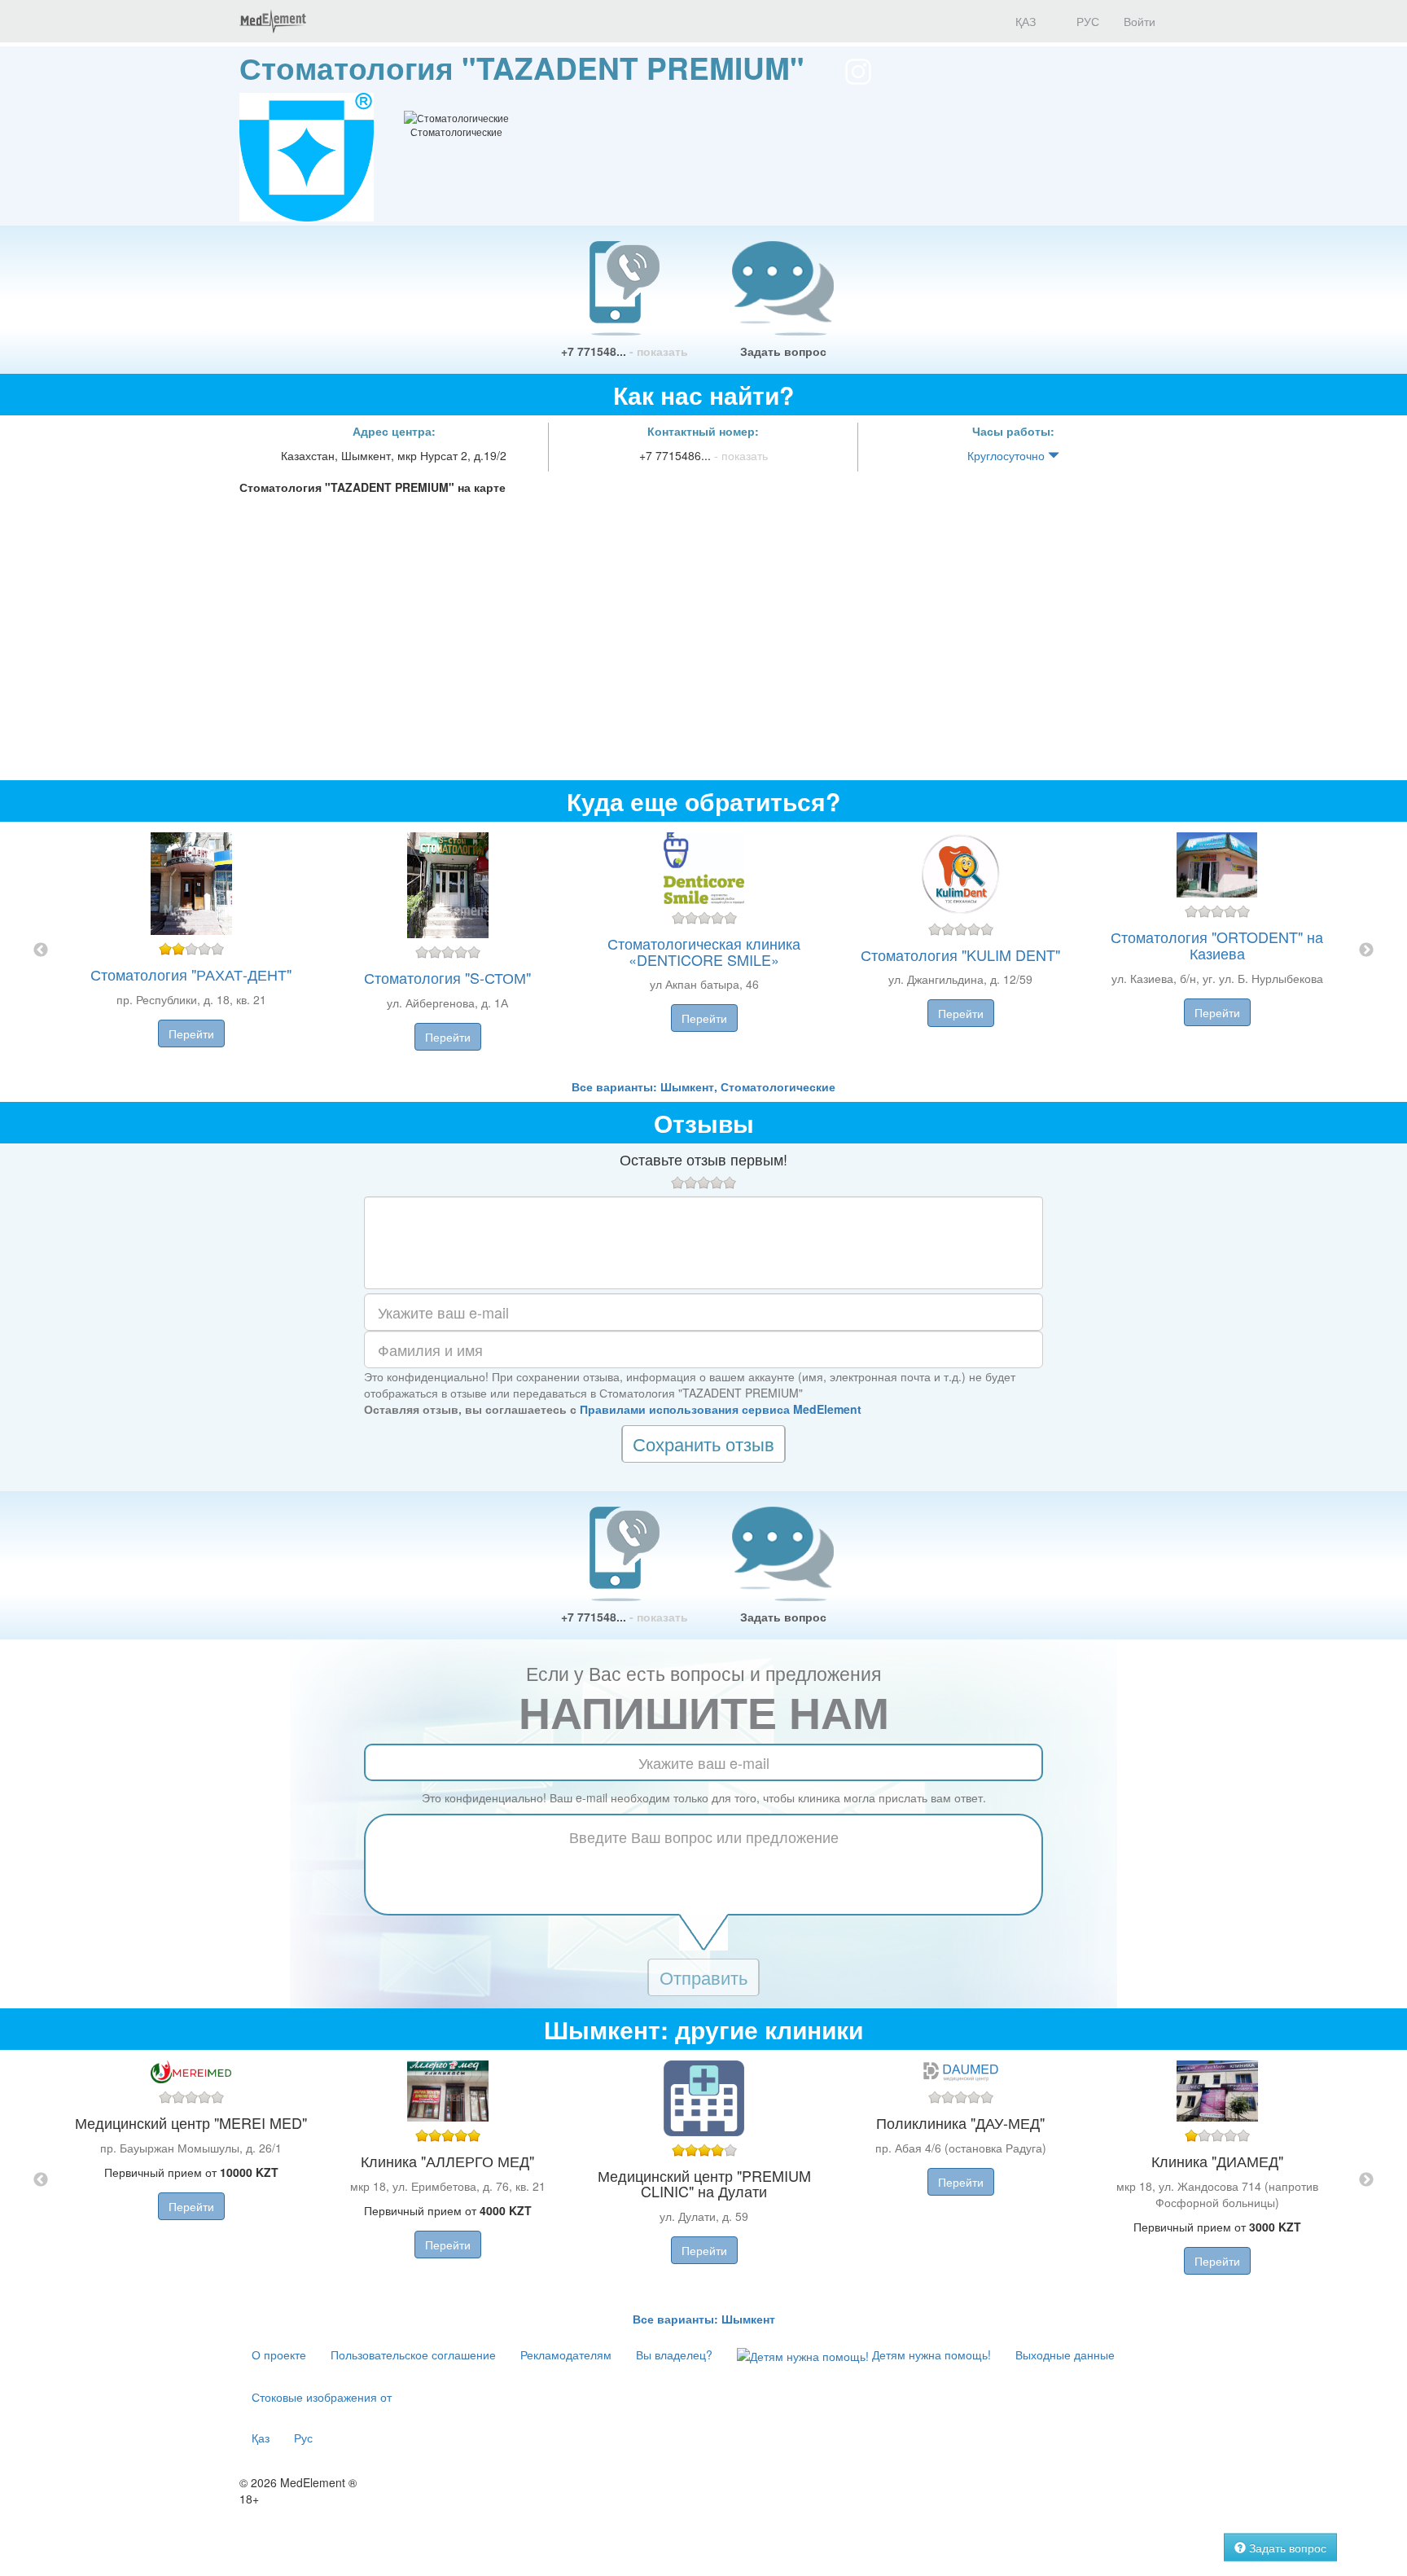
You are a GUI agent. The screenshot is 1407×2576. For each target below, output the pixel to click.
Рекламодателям (566, 2354)
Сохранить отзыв (703, 1444)
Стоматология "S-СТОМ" (447, 977)
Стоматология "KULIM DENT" (960, 954)
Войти (1140, 21)
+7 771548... (625, 351)
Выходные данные (1065, 2354)
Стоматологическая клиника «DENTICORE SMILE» (704, 951)
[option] (704, 950)
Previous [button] (41, 950)
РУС (1086, 21)
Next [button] (1366, 950)
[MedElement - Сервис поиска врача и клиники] (273, 21)
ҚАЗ (1024, 21)
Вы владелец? (674, 2354)
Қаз (261, 2438)
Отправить (703, 1977)
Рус (303, 2438)
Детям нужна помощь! (930, 2354)
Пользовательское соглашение (413, 2354)
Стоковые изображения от (322, 2397)
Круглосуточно (1008, 455)
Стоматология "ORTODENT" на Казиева (1217, 945)
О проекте (279, 2354)
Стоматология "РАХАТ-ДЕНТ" (191, 974)
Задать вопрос (783, 351)
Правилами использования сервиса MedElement (721, 1409)
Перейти (191, 1033)
